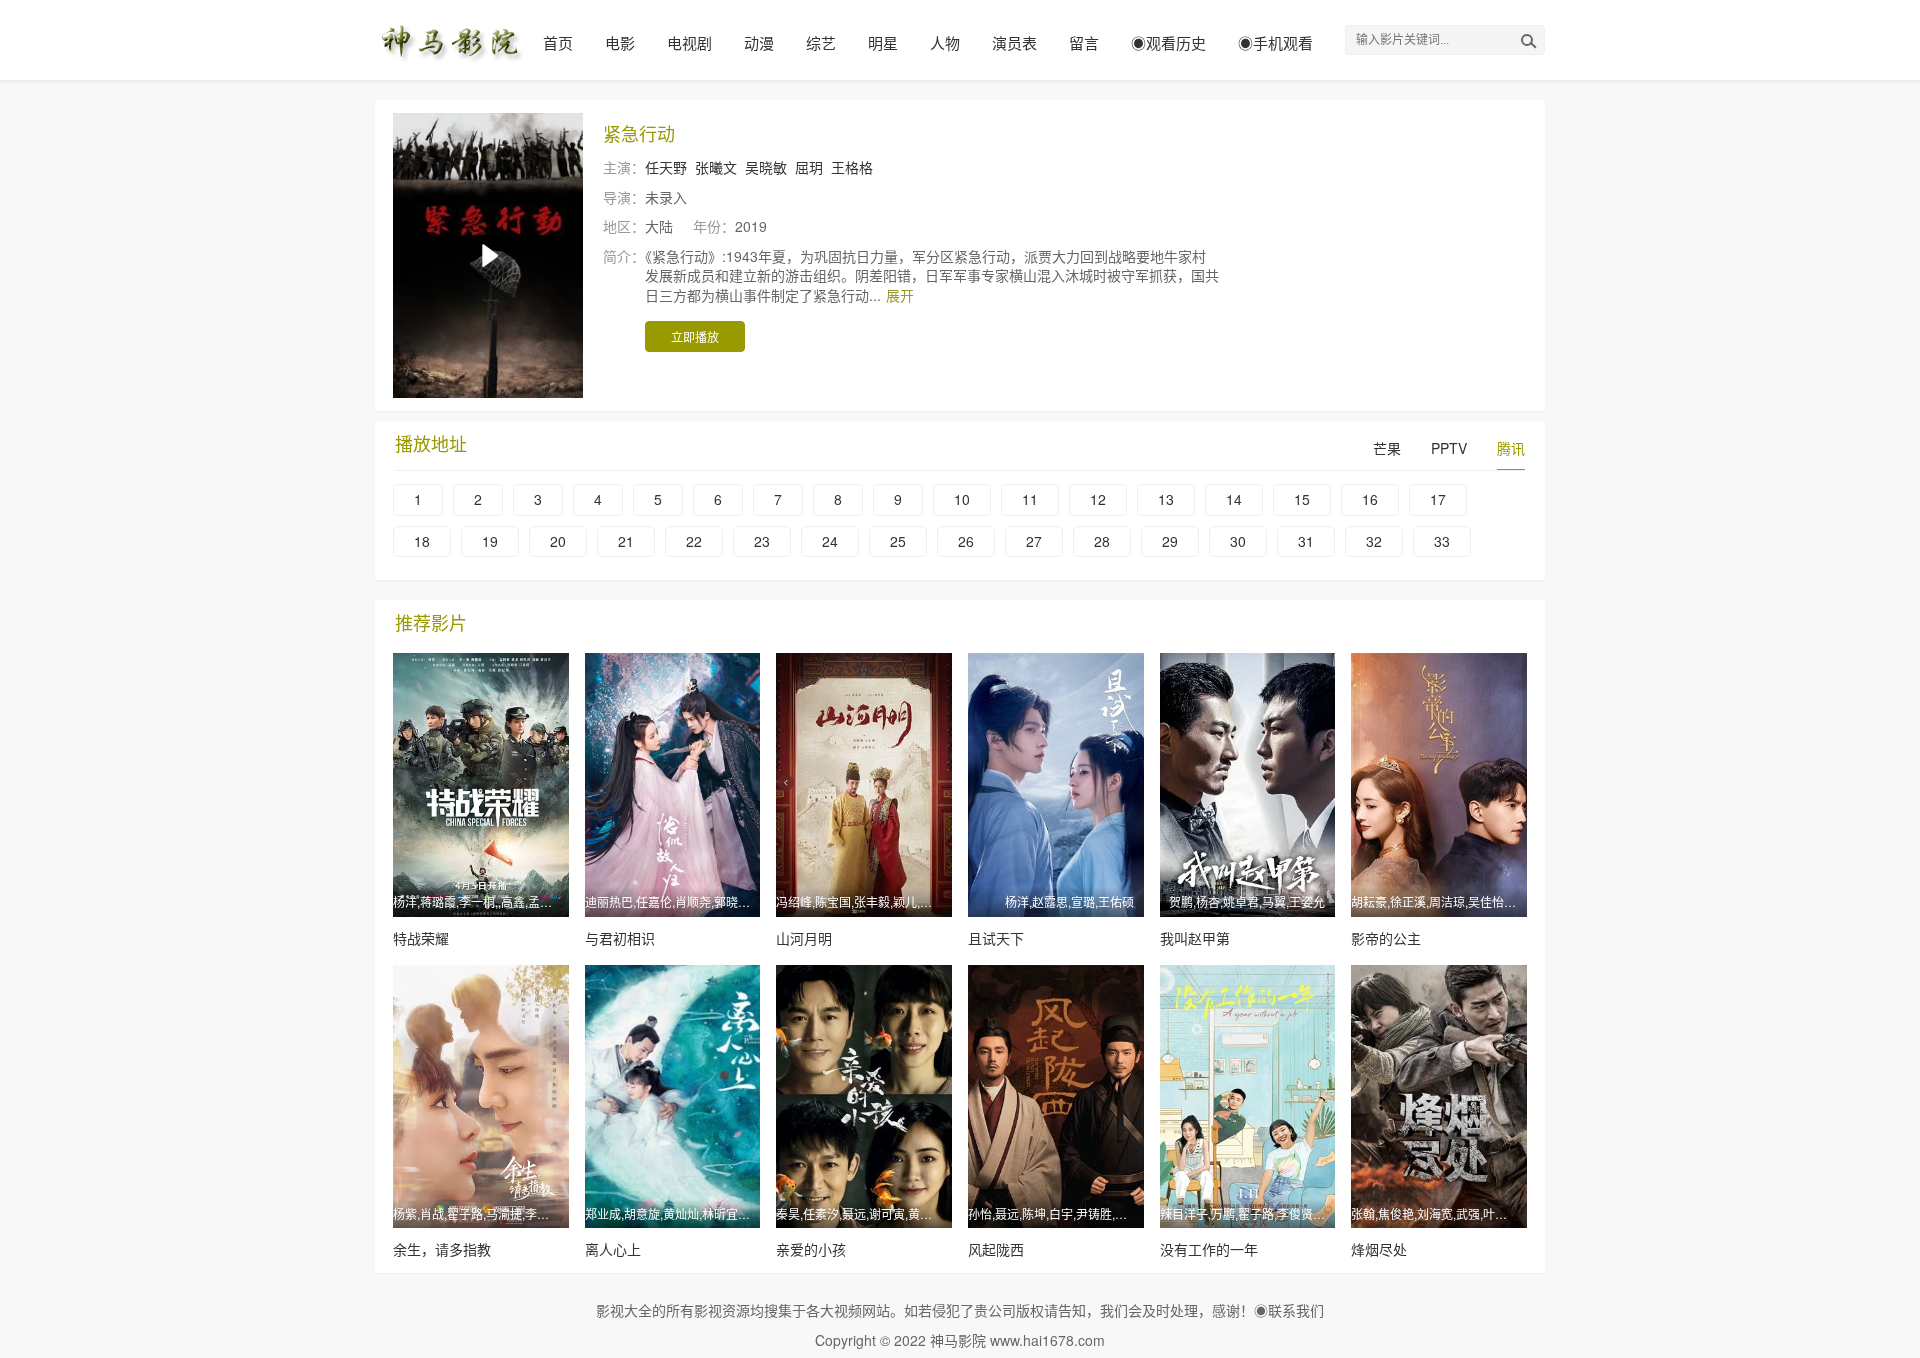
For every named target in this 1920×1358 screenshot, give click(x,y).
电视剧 (689, 42)
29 (1170, 541)
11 (1030, 499)
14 (1234, 499)
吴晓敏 (766, 167)
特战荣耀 (421, 938)
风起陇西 (996, 1249)
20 (558, 541)
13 (1166, 499)
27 (1034, 541)
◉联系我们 (1289, 1310)
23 (762, 541)
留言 (1084, 42)
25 (898, 541)
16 (1370, 499)
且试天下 (996, 938)
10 (962, 499)
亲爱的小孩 (811, 1249)
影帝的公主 (1386, 938)
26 (966, 541)
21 (626, 541)
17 (1438, 499)
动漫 (759, 42)
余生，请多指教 (442, 1249)
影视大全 (624, 1310)
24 (830, 541)
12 (1098, 499)
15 (1302, 499)
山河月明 (804, 938)
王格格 (852, 167)
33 (1442, 541)
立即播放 (695, 336)
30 (1238, 541)
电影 (620, 42)
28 (1102, 541)
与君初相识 (620, 938)
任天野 (666, 167)
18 (422, 541)
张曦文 (716, 167)
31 (1306, 541)
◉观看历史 (1168, 42)
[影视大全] (450, 40)
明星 (883, 42)
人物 (945, 42)
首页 (558, 42)
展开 (900, 295)
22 (694, 541)
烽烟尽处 (1379, 1249)
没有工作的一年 (1209, 1249)
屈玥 (809, 167)
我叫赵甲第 (1195, 938)
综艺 (821, 42)
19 (490, 541)
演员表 (1014, 42)
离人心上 (613, 1249)
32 (1374, 541)
